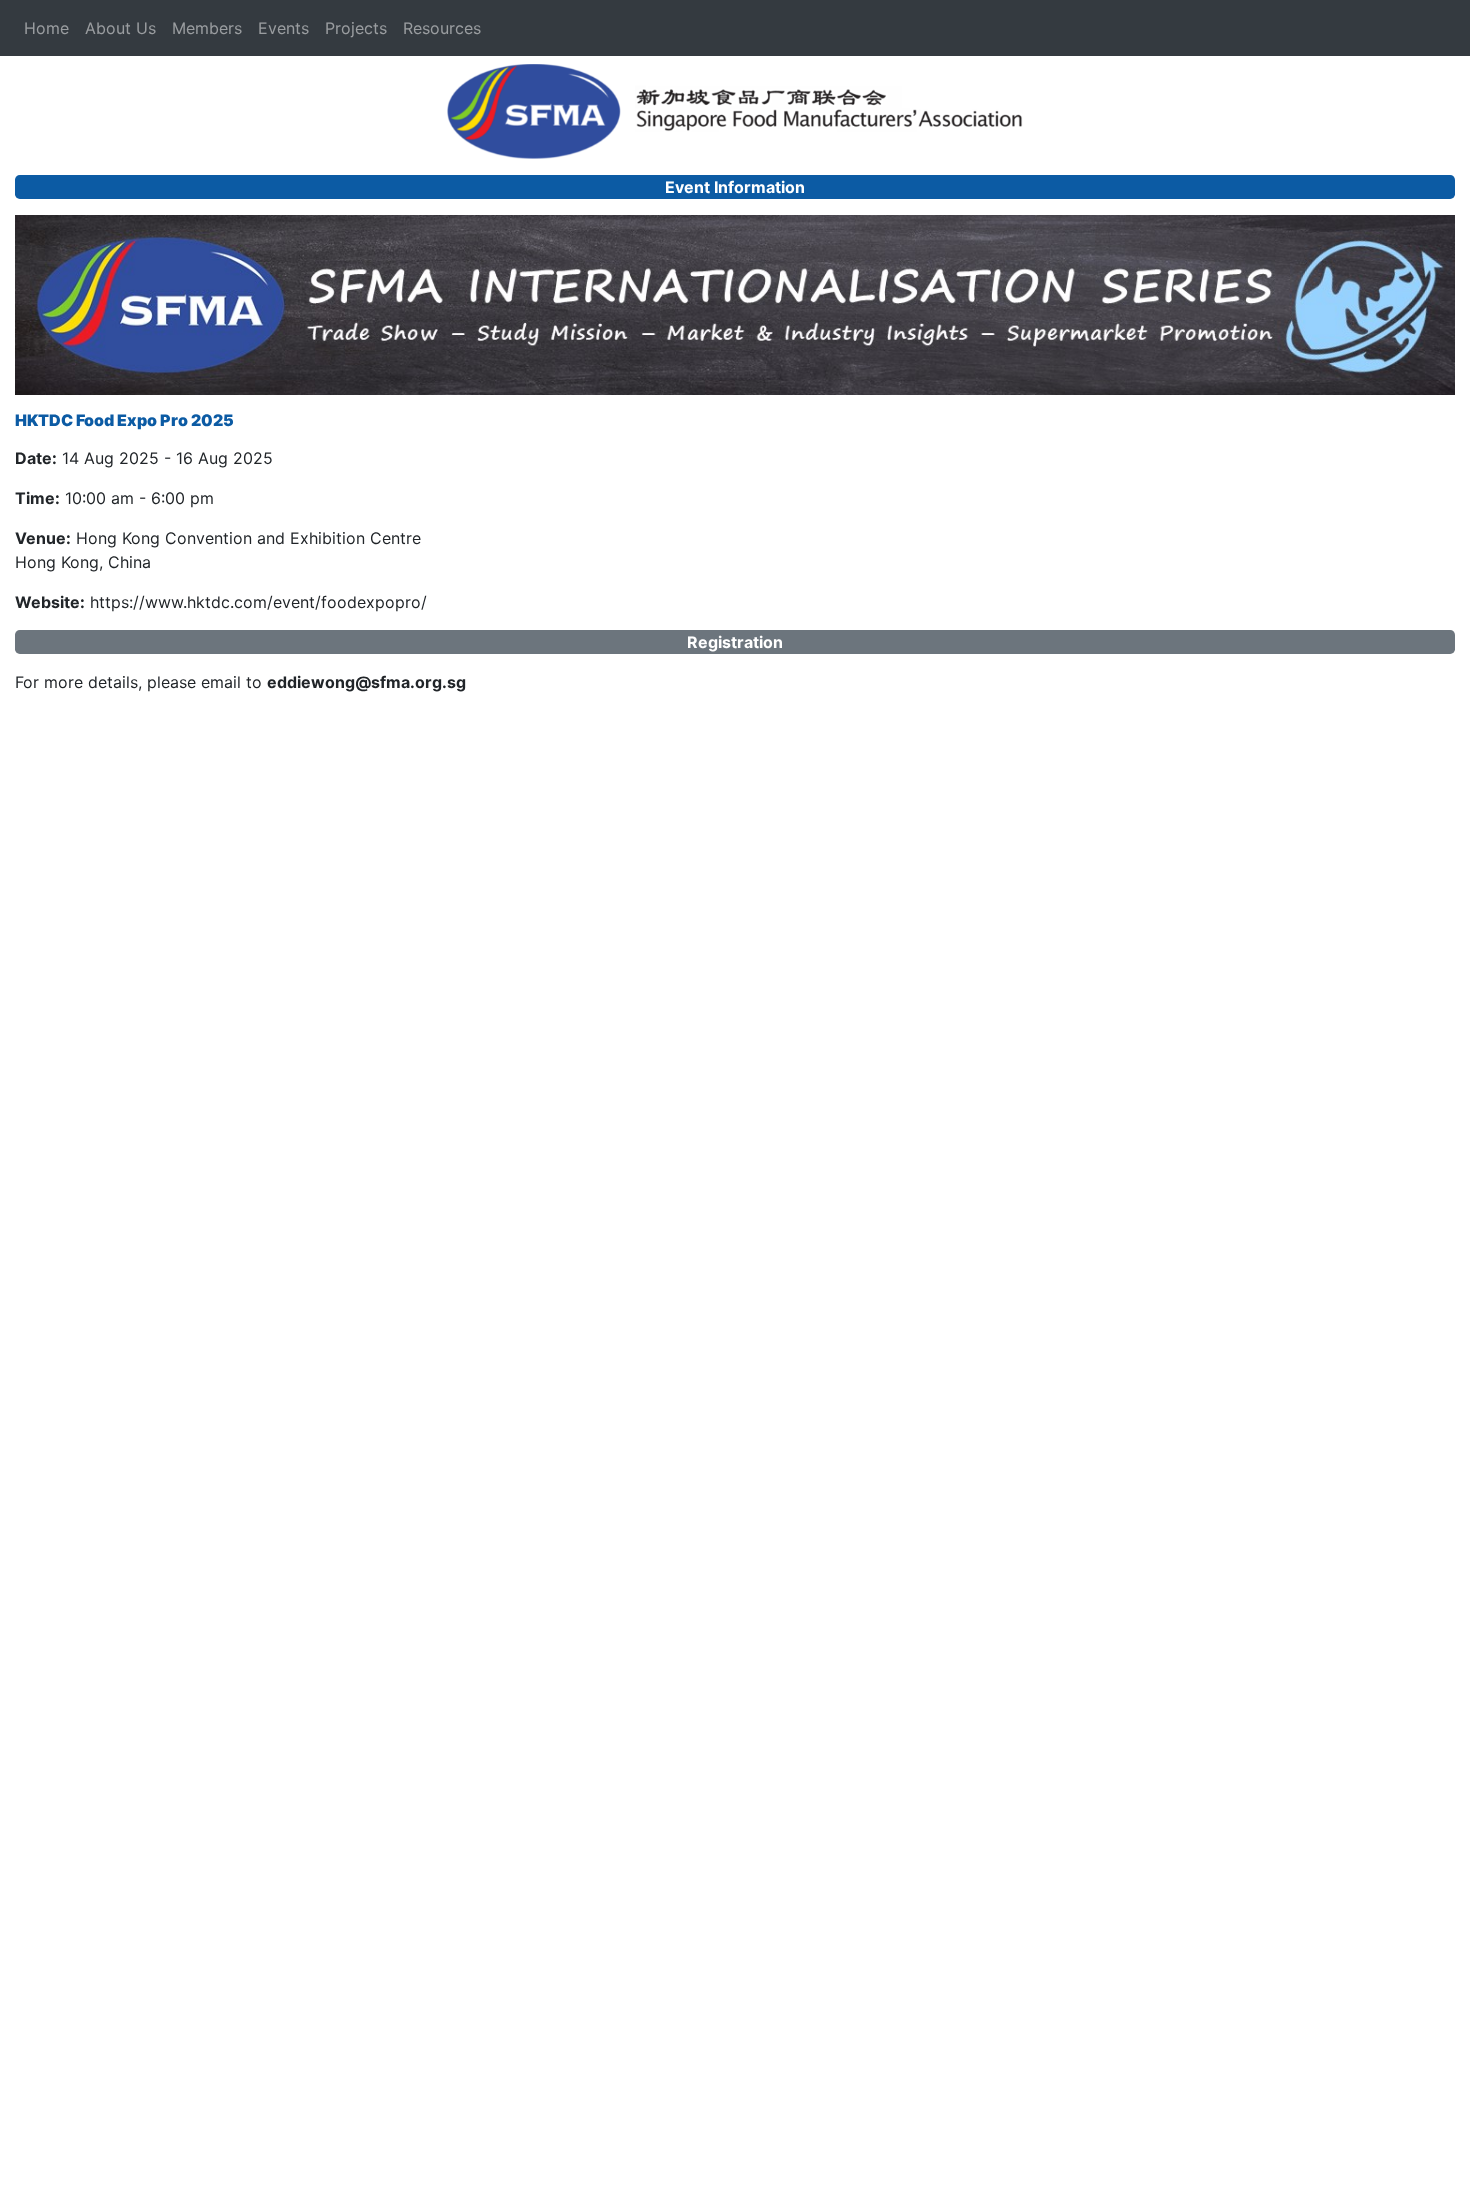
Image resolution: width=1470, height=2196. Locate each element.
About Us (120, 28)
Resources (442, 28)
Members (207, 28)
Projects (356, 28)
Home (46, 28)
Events (283, 28)
